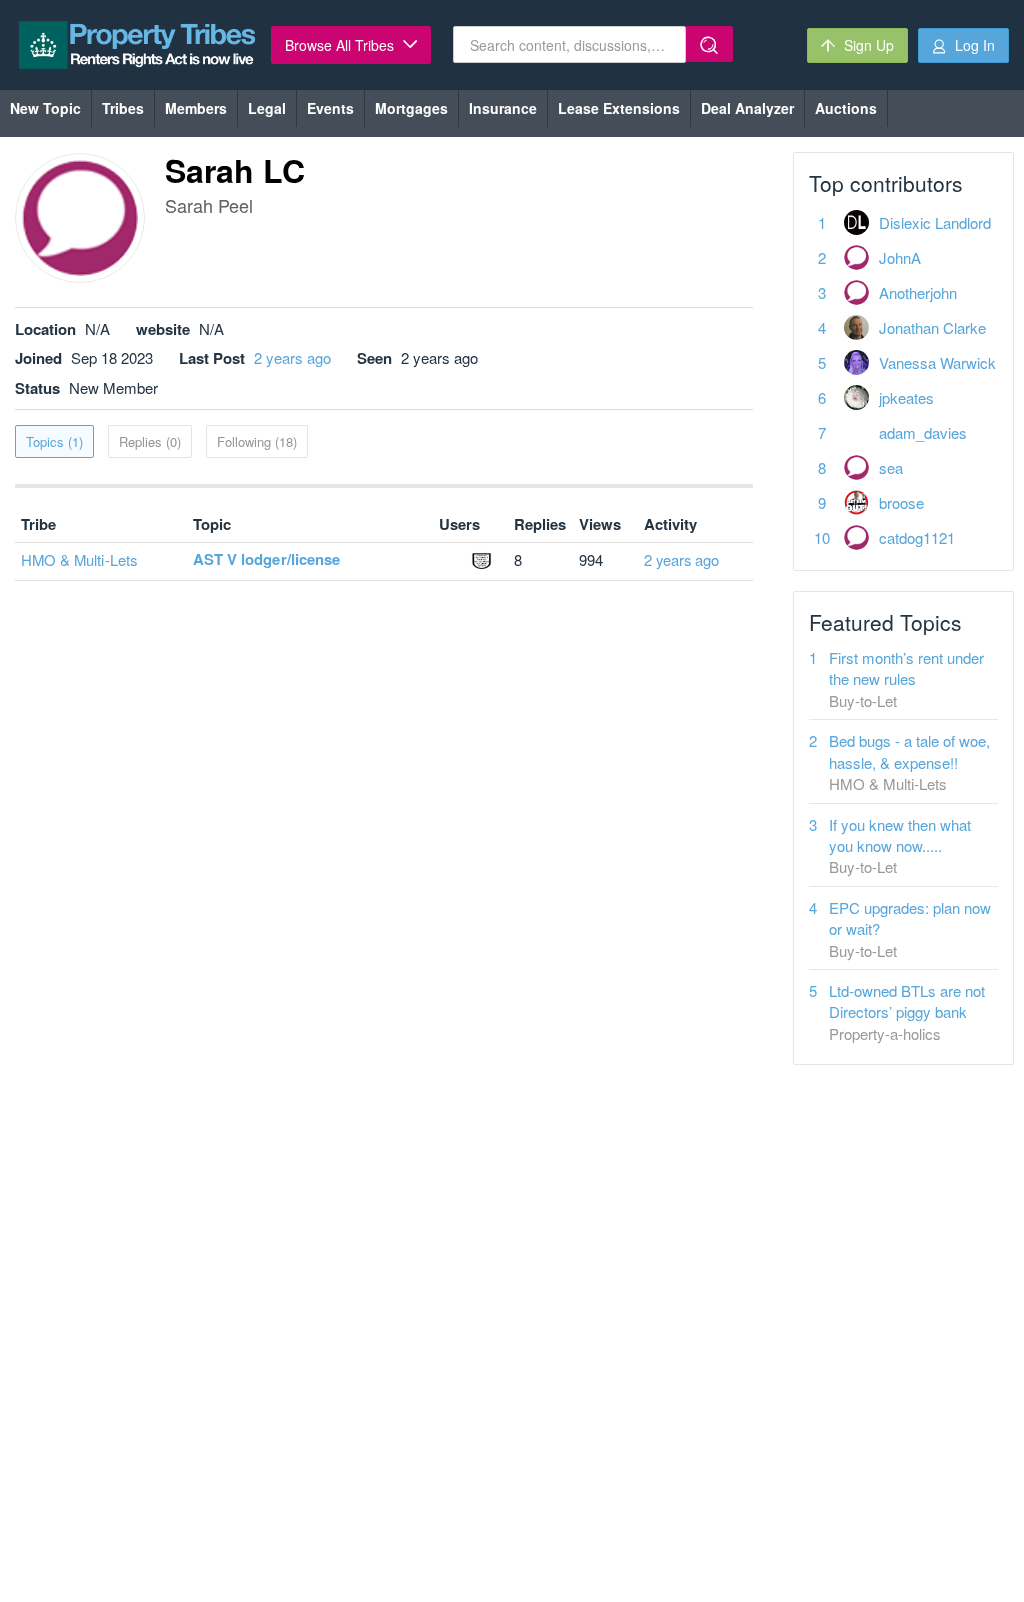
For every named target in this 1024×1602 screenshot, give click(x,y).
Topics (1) (54, 441)
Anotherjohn (918, 292)
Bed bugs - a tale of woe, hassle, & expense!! (909, 751)
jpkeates (906, 397)
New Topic (45, 108)
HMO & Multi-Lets (79, 559)
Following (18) (257, 441)
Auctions (846, 108)
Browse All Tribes (341, 45)
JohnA (900, 257)
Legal (267, 108)
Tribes (123, 108)
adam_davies (923, 432)
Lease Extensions (619, 108)
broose (901, 502)
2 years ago (292, 357)
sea (891, 467)
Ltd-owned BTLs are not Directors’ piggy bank (907, 1001)
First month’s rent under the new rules (906, 668)
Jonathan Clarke (932, 327)
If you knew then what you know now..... (900, 835)
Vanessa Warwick (937, 362)
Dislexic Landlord (935, 222)
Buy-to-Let (863, 700)
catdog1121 (917, 537)
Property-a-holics (885, 1033)
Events (330, 108)
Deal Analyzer (747, 108)
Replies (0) (150, 441)
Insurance (503, 108)
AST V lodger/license (266, 559)
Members (196, 108)
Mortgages (411, 108)
